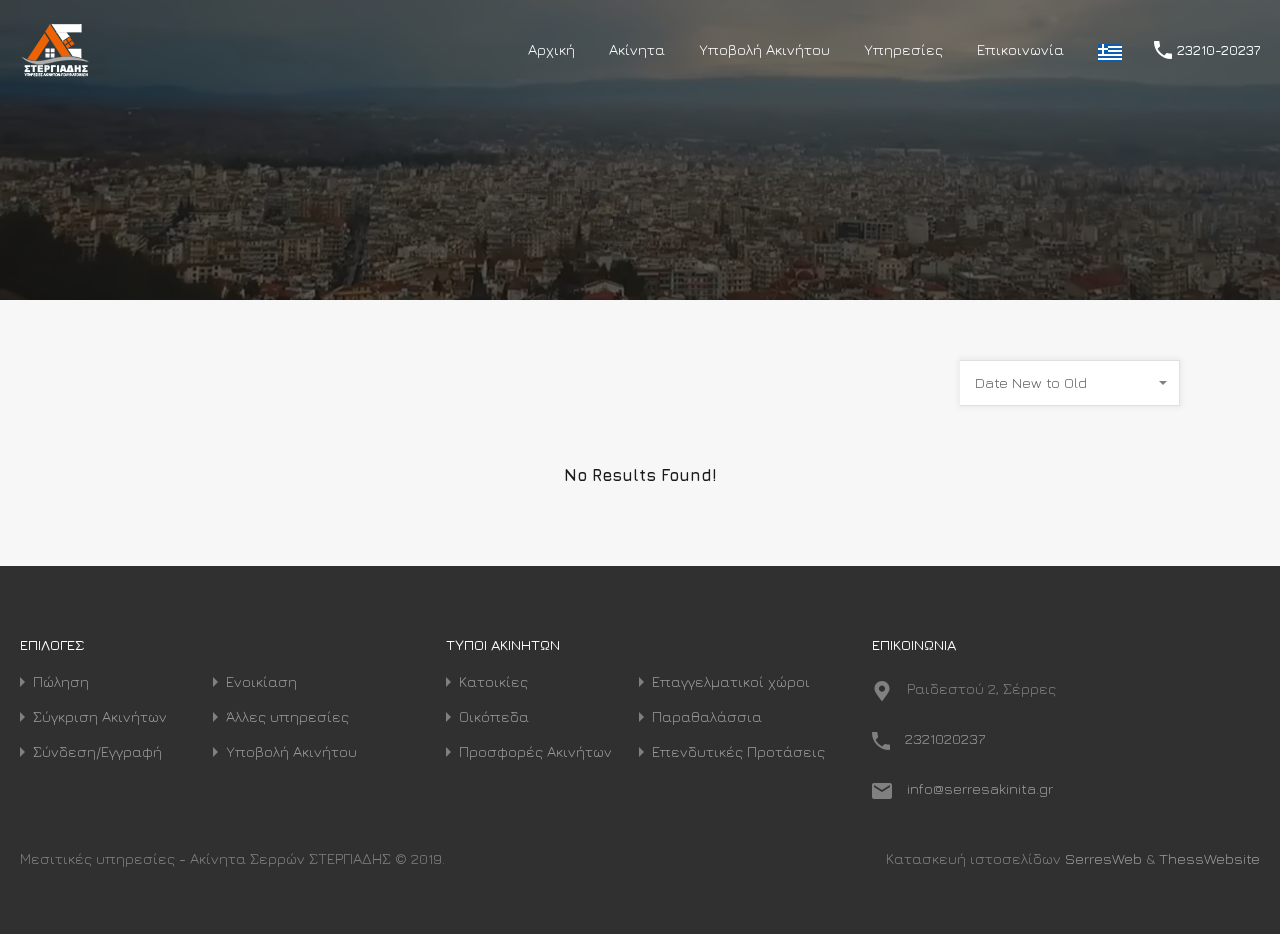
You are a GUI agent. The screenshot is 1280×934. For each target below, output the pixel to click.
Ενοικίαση (261, 681)
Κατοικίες (493, 681)
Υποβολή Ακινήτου (764, 49)
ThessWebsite (1209, 858)
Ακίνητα (637, 49)
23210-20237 (1218, 50)
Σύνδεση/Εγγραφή (97, 751)
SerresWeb (1103, 858)
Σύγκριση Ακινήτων (100, 716)
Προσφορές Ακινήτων (535, 751)
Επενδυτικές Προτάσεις (738, 751)
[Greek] (1110, 50)
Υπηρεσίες (903, 49)
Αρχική (551, 49)
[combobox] (1070, 383)
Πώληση (61, 681)
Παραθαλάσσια (707, 716)
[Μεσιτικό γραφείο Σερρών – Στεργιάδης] (56, 70)
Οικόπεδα (494, 716)
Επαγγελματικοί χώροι (731, 681)
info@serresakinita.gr (980, 788)
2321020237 (945, 738)
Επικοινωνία (1020, 49)
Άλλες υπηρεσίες (287, 716)
